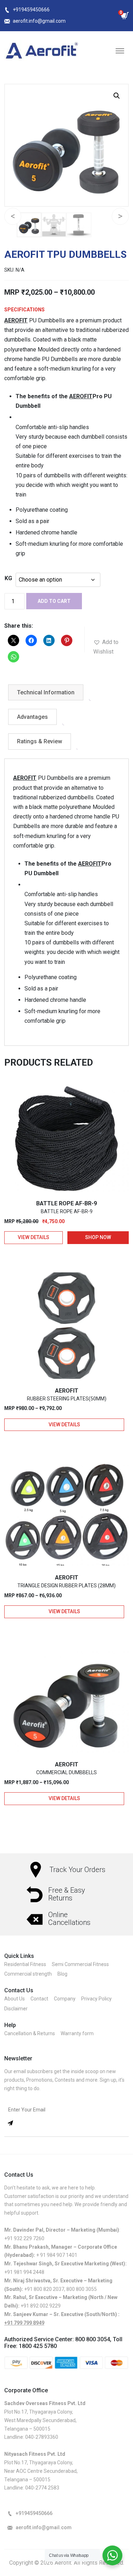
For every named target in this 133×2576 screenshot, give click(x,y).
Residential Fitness (25, 1964)
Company (65, 1999)
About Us (15, 1999)
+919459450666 (31, 10)
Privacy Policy (96, 1999)
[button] (117, 96)
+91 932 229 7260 (24, 2238)
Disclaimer (16, 2009)
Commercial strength (28, 1974)
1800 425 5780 (38, 2346)
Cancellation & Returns (30, 2033)
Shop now (98, 1237)
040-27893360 (42, 2437)
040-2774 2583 (42, 2488)
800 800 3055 (82, 2289)
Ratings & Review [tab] (40, 741)
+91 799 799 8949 (24, 2323)
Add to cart (54, 601)
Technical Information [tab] (46, 692)
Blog (62, 1974)
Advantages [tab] (32, 717)
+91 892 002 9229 (41, 2306)
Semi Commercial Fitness (80, 1964)
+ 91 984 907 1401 (57, 2255)
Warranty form (77, 2033)
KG (8, 578)
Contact (39, 1999)
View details (34, 1237)
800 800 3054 (93, 2339)
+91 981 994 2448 (24, 2272)
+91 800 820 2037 (44, 2289)
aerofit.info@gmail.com (39, 21)
